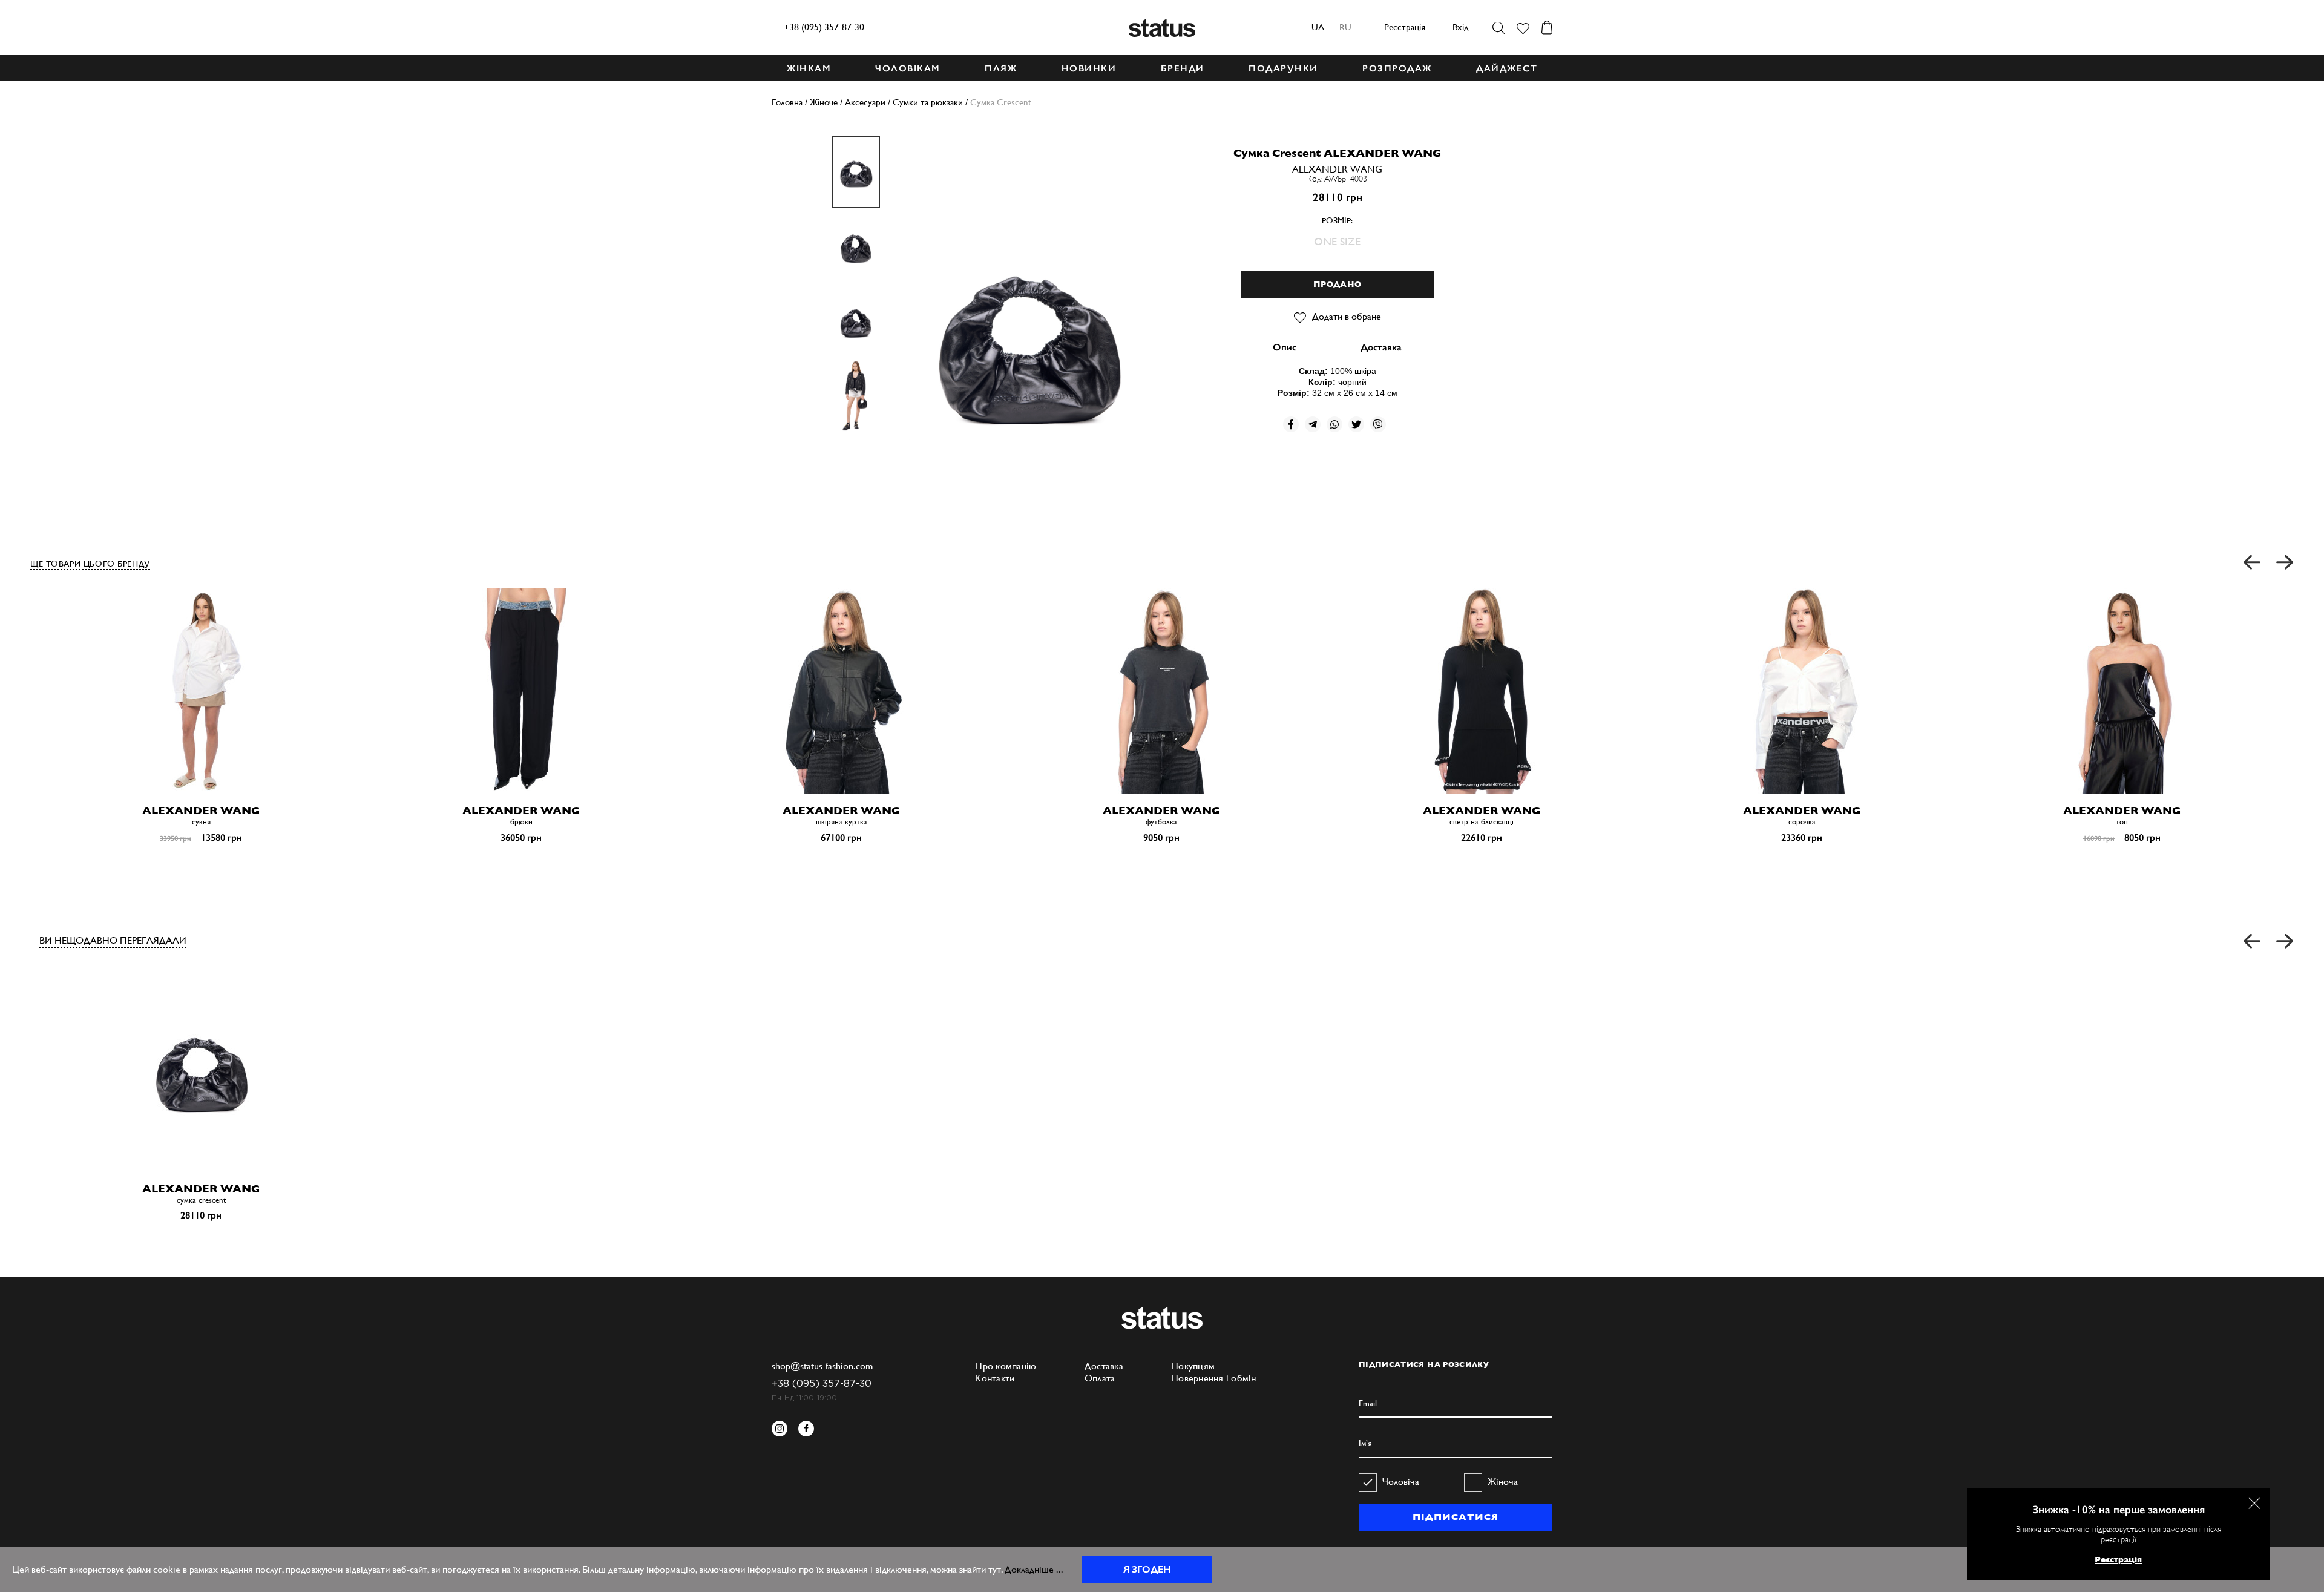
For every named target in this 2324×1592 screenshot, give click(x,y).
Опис (1285, 347)
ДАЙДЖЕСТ (1507, 68)
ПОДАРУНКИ (1283, 68)
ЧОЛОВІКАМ (908, 68)
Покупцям (1193, 1366)
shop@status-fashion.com (822, 1366)
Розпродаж (1397, 68)
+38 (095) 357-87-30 (824, 27)
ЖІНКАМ (809, 68)
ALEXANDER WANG (1337, 169)
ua (1318, 27)
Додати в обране (1347, 316)
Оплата (1100, 1378)
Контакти (995, 1378)
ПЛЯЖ (1001, 68)
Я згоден (1147, 1569)
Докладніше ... (1034, 1569)
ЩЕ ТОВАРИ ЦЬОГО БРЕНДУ (90, 564)
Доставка (1381, 347)
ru (1345, 27)
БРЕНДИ (1183, 68)
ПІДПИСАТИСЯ (1455, 1517)
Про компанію (1006, 1366)
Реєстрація (1405, 27)
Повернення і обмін (1214, 1378)
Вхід (1460, 27)
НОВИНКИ (1089, 68)
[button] (2253, 563)
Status (1162, 28)
